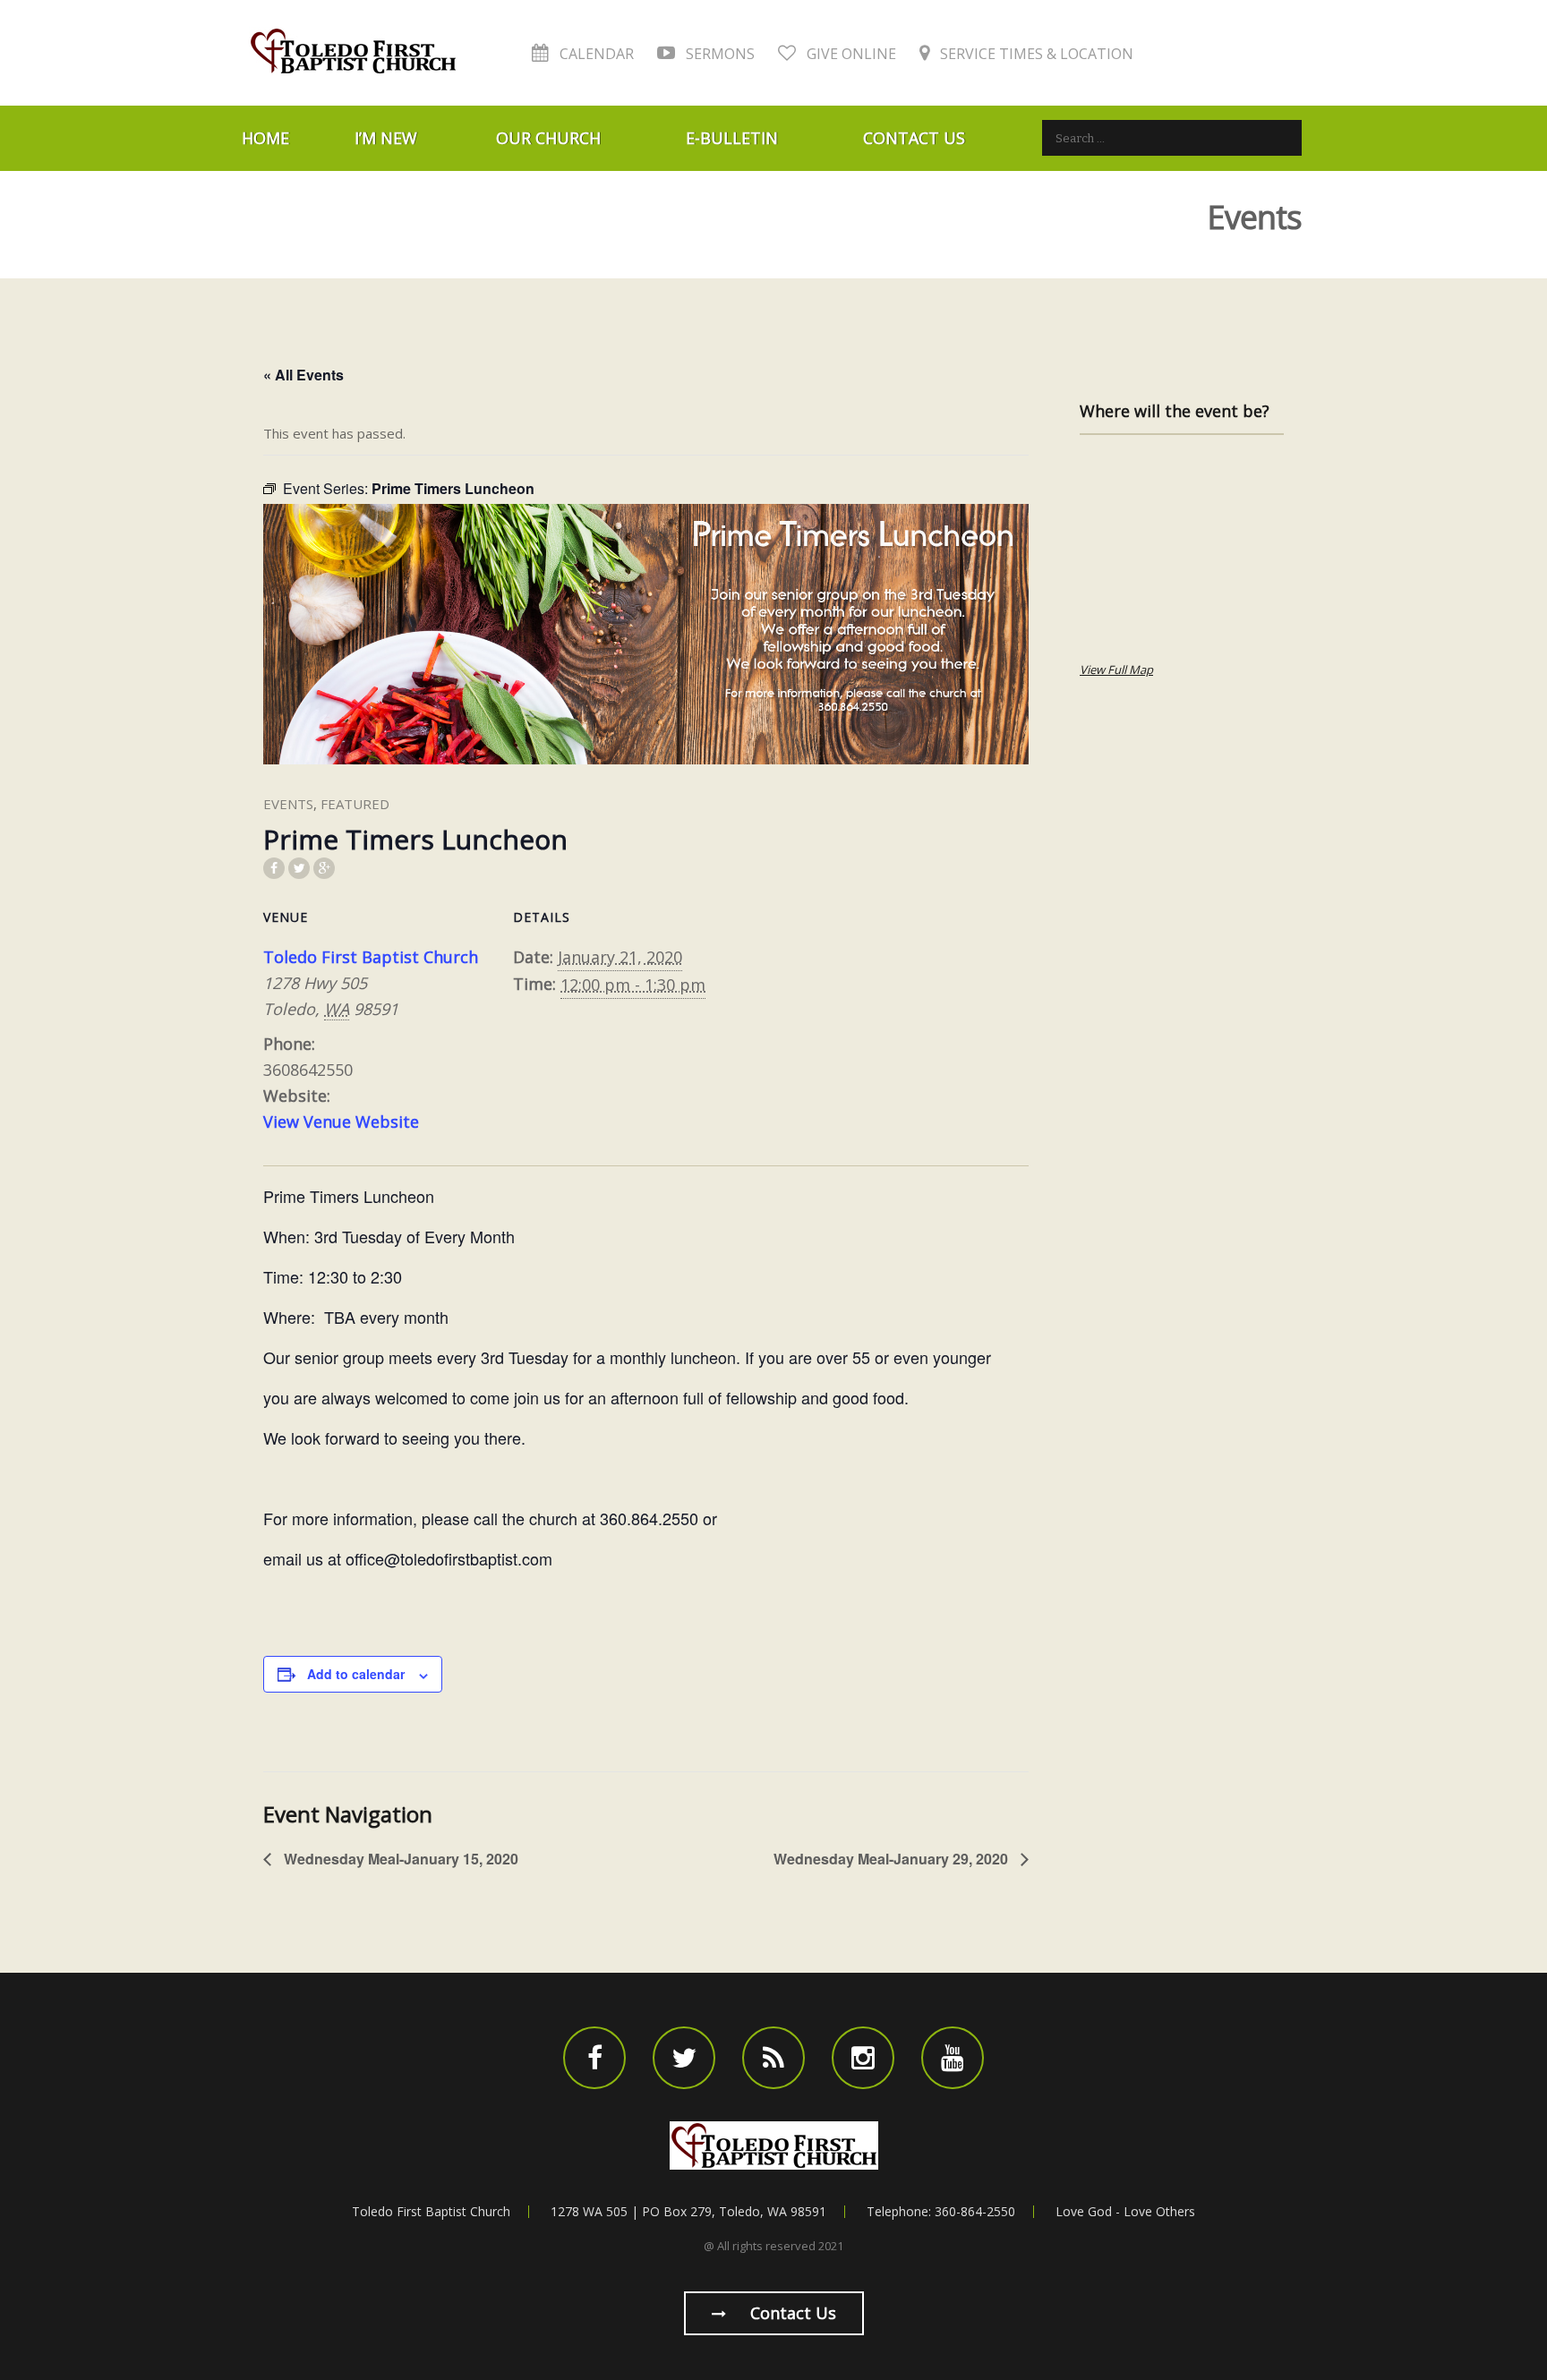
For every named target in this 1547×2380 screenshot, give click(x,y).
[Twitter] (684, 2058)
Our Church (548, 138)
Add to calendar (356, 1674)
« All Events (303, 375)
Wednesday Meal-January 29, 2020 (893, 1859)
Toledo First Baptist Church (371, 957)
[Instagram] (863, 2058)
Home (265, 138)
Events (288, 804)
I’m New (386, 138)
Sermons (718, 54)
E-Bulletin (732, 138)
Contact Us (914, 138)
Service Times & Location (1035, 54)
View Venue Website (341, 1122)
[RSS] (773, 2058)
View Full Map (1116, 670)
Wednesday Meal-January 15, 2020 (399, 1859)
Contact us (791, 2313)
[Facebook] (594, 2058)
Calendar (595, 54)
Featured (355, 804)
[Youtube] (953, 2058)
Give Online (850, 54)
